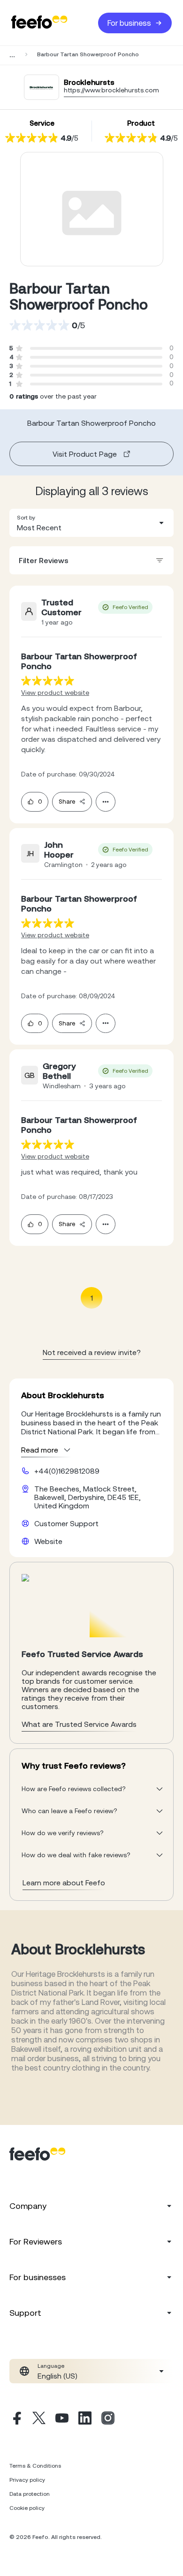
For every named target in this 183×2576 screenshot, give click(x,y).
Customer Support (66, 1523)
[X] (39, 2419)
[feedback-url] (48, 681)
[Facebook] (16, 2419)
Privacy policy (27, 2480)
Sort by (26, 518)
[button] (91, 523)
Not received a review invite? (92, 1352)
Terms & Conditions (35, 2466)
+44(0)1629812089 (67, 1471)
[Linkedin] (85, 2419)
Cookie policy (27, 2508)
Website (48, 1541)
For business (129, 23)
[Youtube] (62, 2419)
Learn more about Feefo (64, 1883)
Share (67, 802)
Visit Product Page (85, 454)
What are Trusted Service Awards (79, 1724)
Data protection (30, 2494)
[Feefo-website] (39, 23)
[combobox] (91, 523)
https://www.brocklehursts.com (111, 90)
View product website (55, 693)
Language (51, 2366)
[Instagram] (108, 2419)
